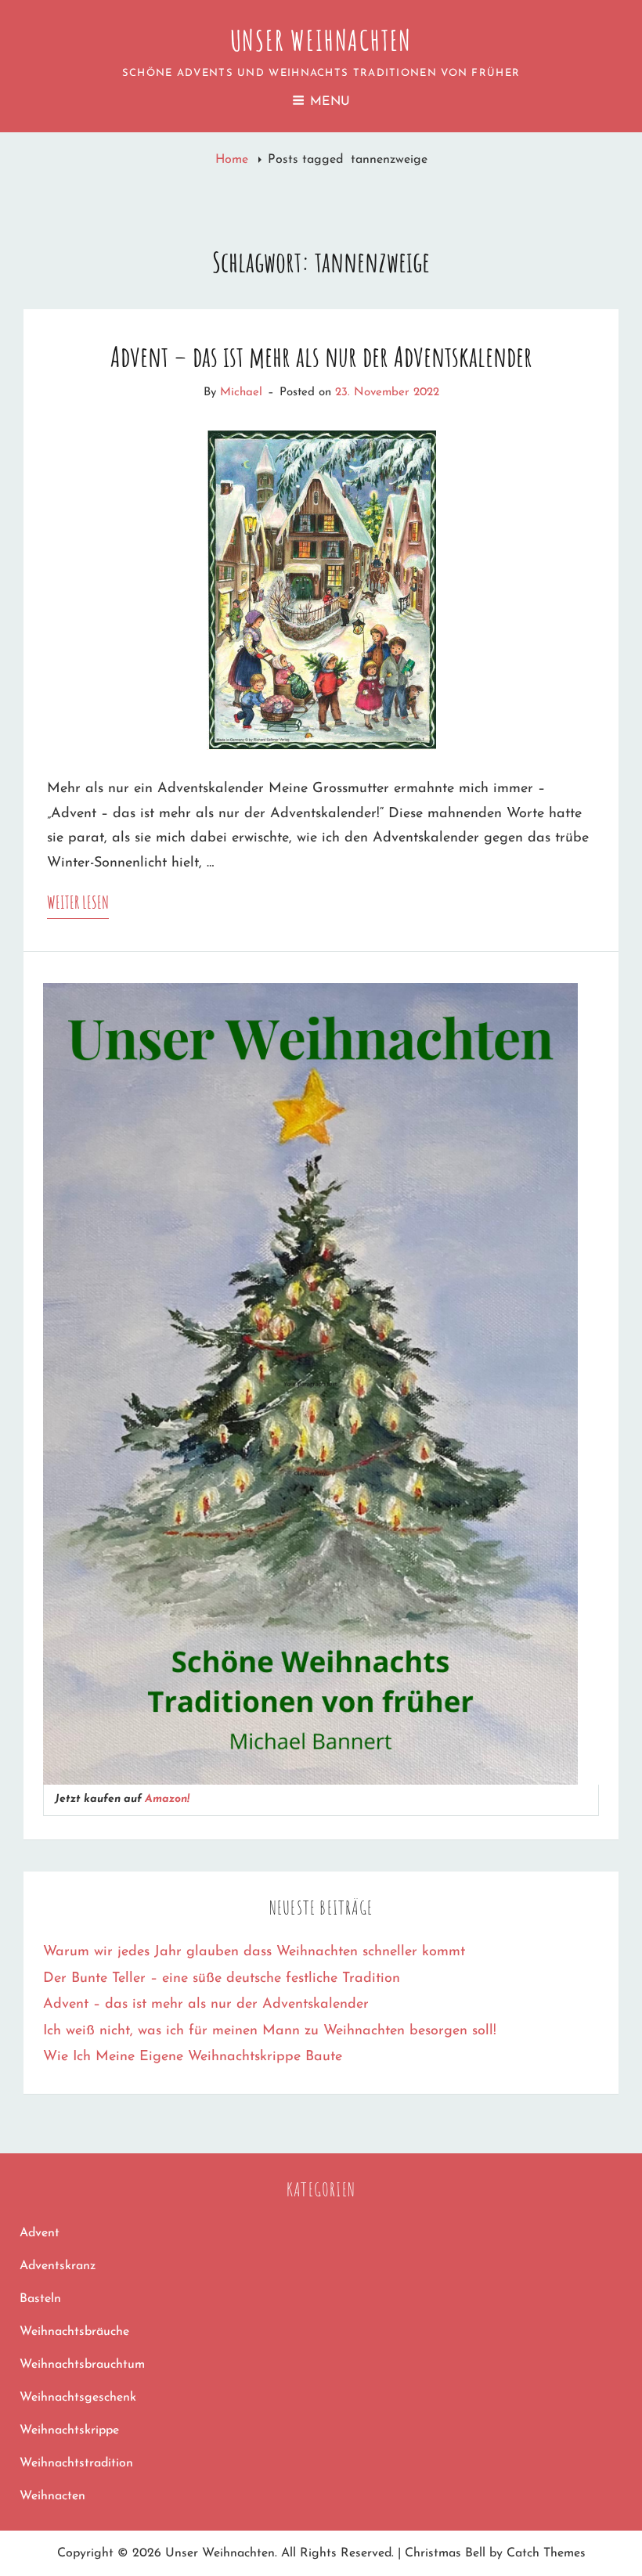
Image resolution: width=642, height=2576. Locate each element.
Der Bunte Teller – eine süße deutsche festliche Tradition (222, 1979)
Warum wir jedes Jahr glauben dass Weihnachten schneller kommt (254, 1952)
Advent (40, 2233)
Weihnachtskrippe (69, 2430)
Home (234, 160)
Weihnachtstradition (76, 2463)
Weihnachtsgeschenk (78, 2398)
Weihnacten (52, 2496)
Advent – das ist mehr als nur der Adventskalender (321, 356)
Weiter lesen (78, 905)
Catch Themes (546, 2553)
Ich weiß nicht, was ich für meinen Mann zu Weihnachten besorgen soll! (270, 2031)
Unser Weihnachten (321, 40)
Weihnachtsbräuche (74, 2332)
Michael (241, 393)
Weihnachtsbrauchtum (82, 2365)
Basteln (40, 2299)
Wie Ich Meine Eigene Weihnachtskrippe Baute (193, 2057)
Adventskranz (58, 2266)
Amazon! (167, 1799)
